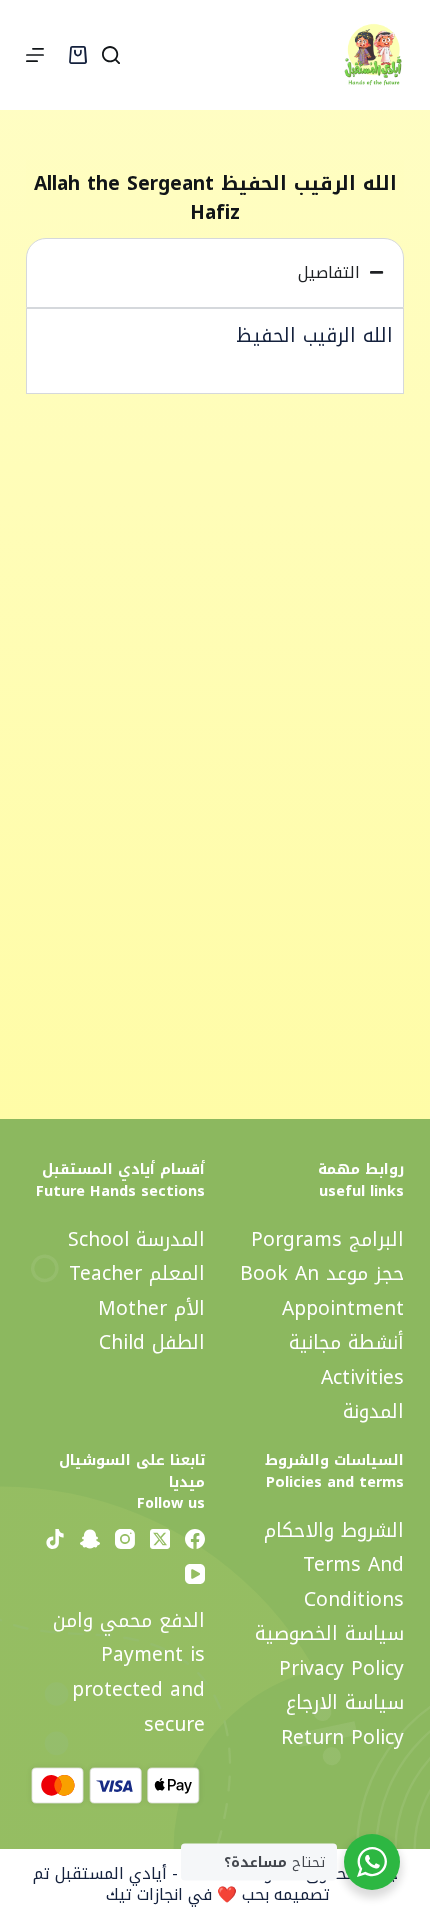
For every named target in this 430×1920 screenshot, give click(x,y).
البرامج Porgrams (327, 1239)
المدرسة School (136, 1239)
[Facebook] (195, 1539)
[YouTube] (195, 1574)
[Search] (111, 55)
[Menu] (35, 55)
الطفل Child (152, 1342)
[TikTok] (55, 1539)
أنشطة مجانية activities (346, 1360)
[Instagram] (125, 1539)
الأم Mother (151, 1308)
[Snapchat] (90, 1539)
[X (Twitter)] (160, 1539)
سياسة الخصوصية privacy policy (329, 1651)
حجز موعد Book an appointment (322, 1291)
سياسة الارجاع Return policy (342, 1720)
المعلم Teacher (137, 1273)
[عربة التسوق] (78, 55)
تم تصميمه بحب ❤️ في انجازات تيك (181, 1884)
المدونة (373, 1411)
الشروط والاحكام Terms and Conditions (334, 1565)
